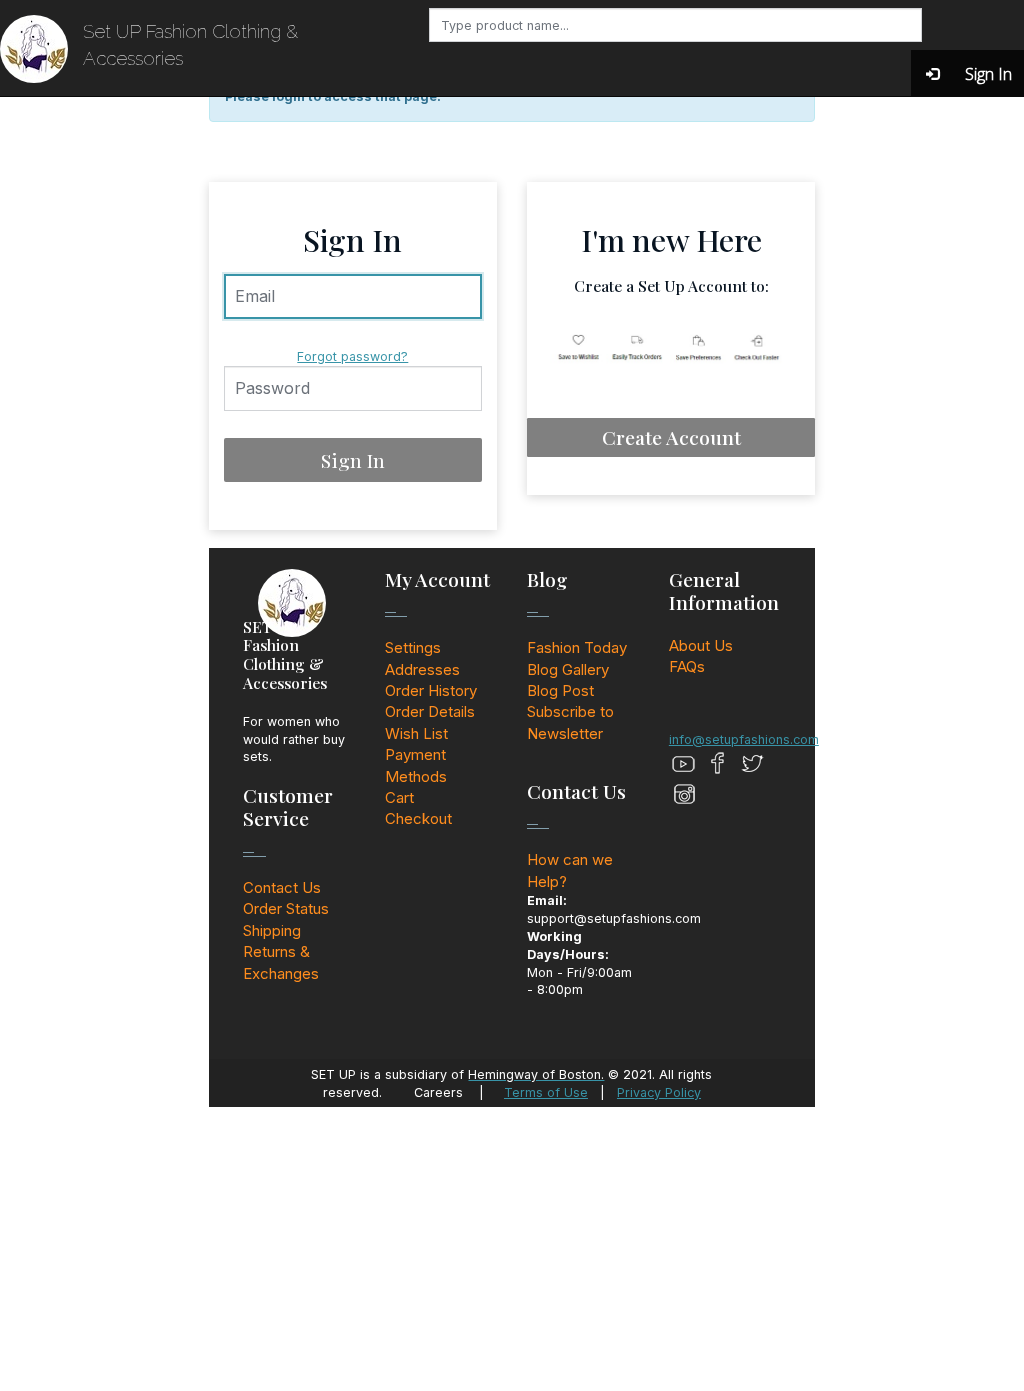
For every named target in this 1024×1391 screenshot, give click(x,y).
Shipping (272, 930)
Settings (413, 647)
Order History (431, 690)
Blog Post (560, 690)
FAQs (687, 666)
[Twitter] (752, 764)
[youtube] (684, 764)
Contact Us (282, 887)
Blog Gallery (568, 669)
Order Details (430, 711)
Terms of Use (546, 1092)
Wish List (416, 733)
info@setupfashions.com (744, 739)
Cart (399, 797)
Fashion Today (577, 647)
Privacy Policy (659, 1092)
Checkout (418, 818)
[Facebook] (718, 764)
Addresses (422, 669)
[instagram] (684, 794)
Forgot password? (352, 356)
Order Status (286, 908)
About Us (701, 645)
